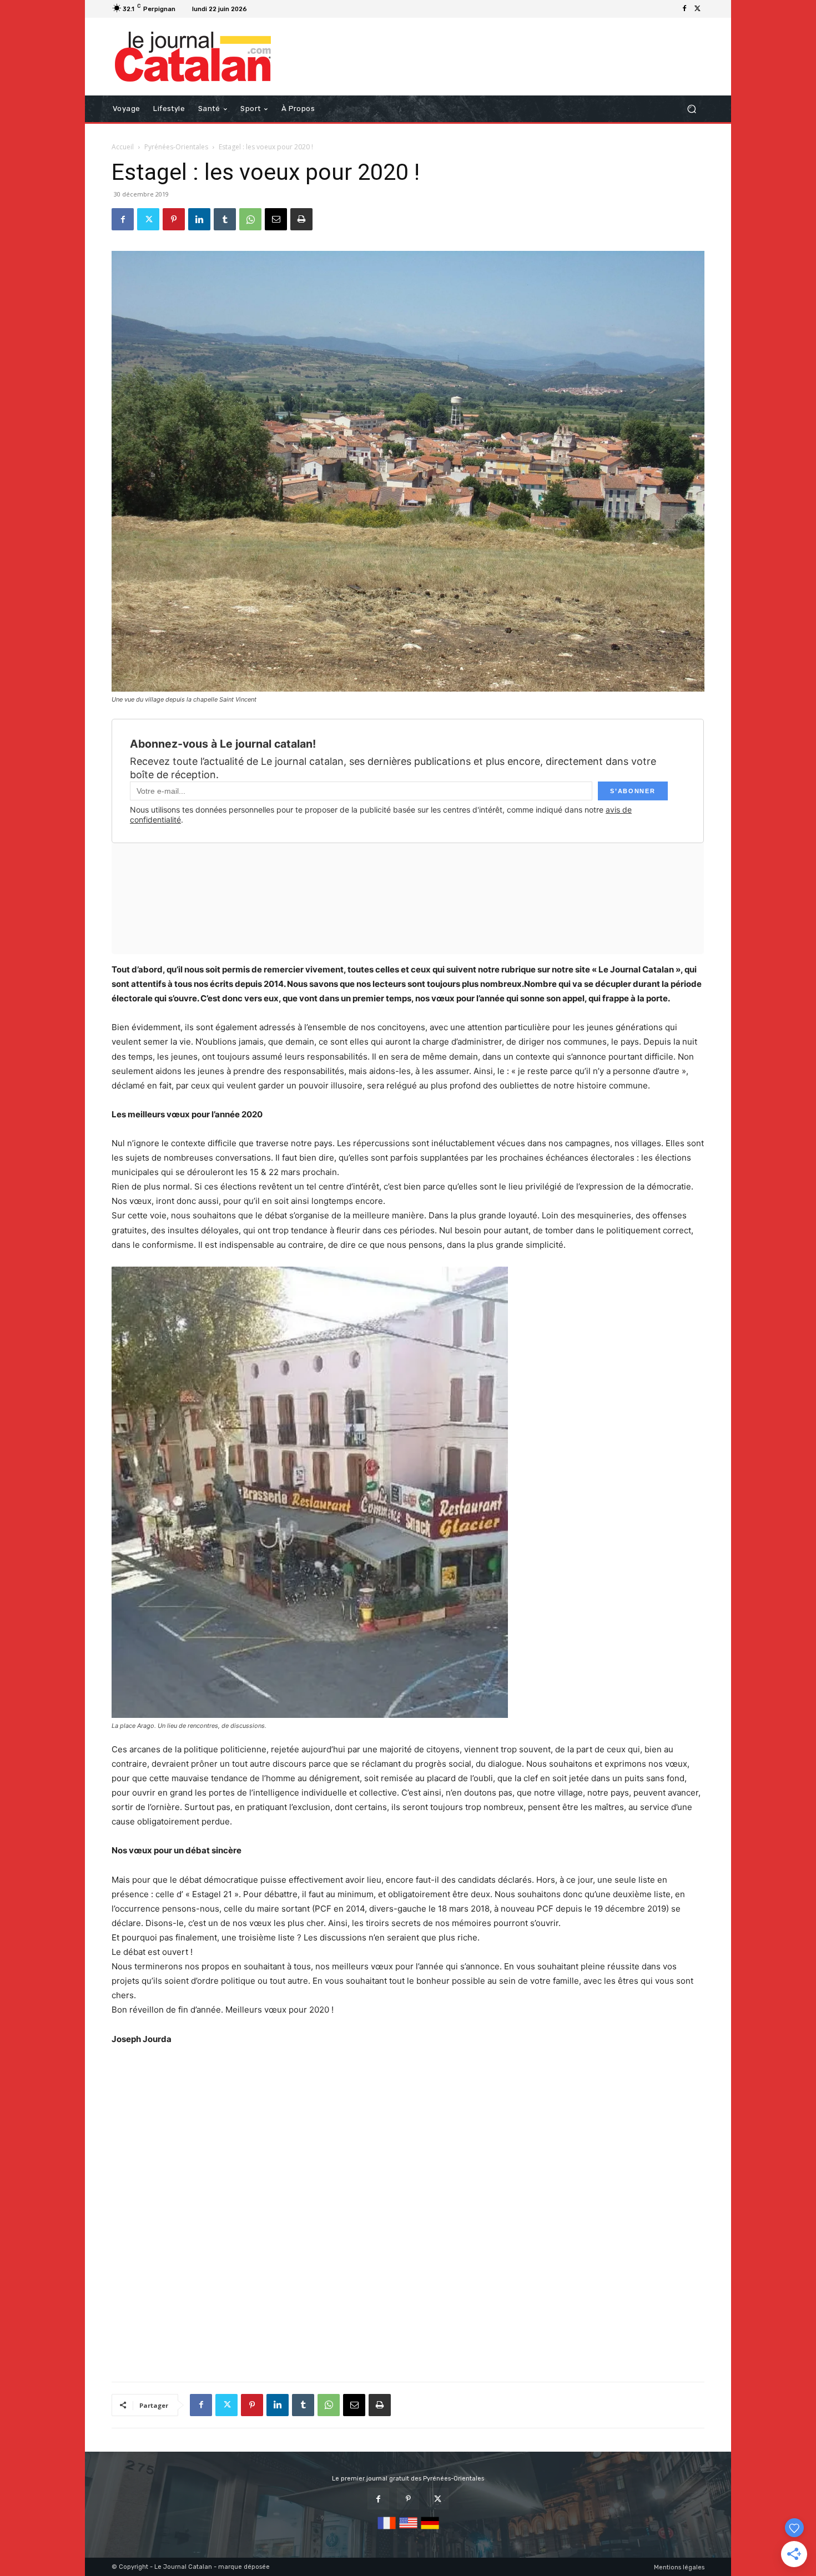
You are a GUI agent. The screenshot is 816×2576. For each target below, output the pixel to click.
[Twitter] (698, 9)
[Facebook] (684, 9)
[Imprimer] (301, 219)
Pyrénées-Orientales (176, 147)
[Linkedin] (199, 219)
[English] (408, 2530)
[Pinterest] (174, 219)
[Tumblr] (225, 219)
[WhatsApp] (250, 219)
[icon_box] (265, 10)
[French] (387, 2530)
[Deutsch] (430, 2530)
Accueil (123, 147)
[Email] (276, 219)
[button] (691, 109)
